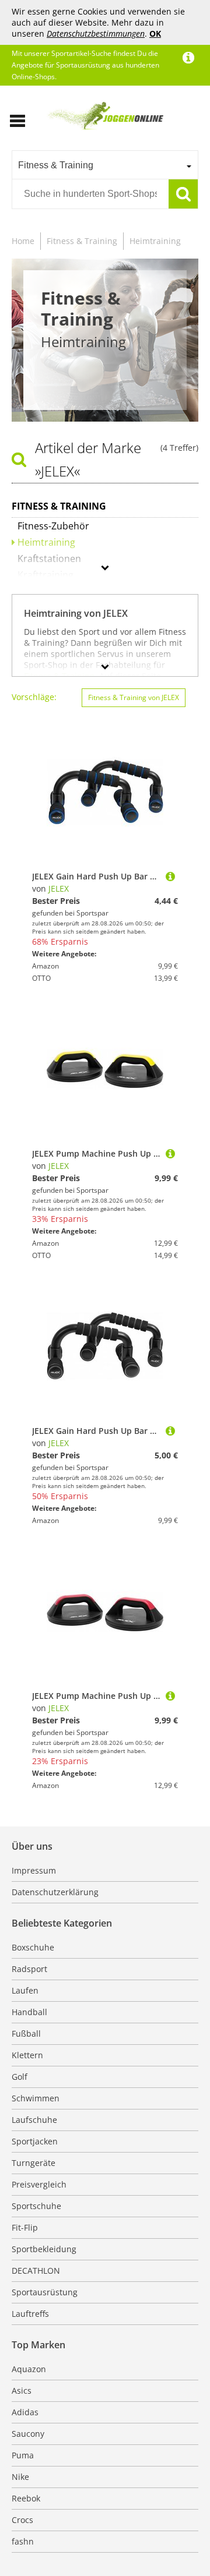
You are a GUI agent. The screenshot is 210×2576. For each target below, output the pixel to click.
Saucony (28, 2434)
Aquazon (29, 2369)
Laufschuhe (34, 2120)
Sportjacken (35, 2141)
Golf (20, 2077)
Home (23, 241)
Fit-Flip (25, 2227)
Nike (20, 2477)
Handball (29, 2012)
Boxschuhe (33, 1947)
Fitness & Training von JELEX (134, 697)
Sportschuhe (36, 2206)
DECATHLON (36, 2271)
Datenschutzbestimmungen (96, 33)
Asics (22, 2391)
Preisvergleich (39, 2184)
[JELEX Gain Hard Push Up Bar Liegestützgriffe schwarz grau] (170, 1431)
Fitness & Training (82, 241)
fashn (23, 2541)
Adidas (25, 2412)
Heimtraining (155, 241)
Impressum (34, 1870)
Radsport (29, 1969)
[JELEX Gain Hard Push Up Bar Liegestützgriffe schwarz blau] (170, 876)
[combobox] (105, 165)
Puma (23, 2455)
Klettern (27, 2055)
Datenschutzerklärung (55, 1892)
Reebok (26, 2498)
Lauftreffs (30, 2314)
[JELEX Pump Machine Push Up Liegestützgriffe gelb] (170, 1153)
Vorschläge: (34, 697)
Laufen (25, 1990)
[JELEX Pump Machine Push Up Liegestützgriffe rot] (170, 1696)
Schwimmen (36, 2098)
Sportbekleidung (44, 2249)
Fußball (26, 2033)
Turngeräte (34, 2163)
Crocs (22, 2520)
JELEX (59, 888)
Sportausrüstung (45, 2292)
